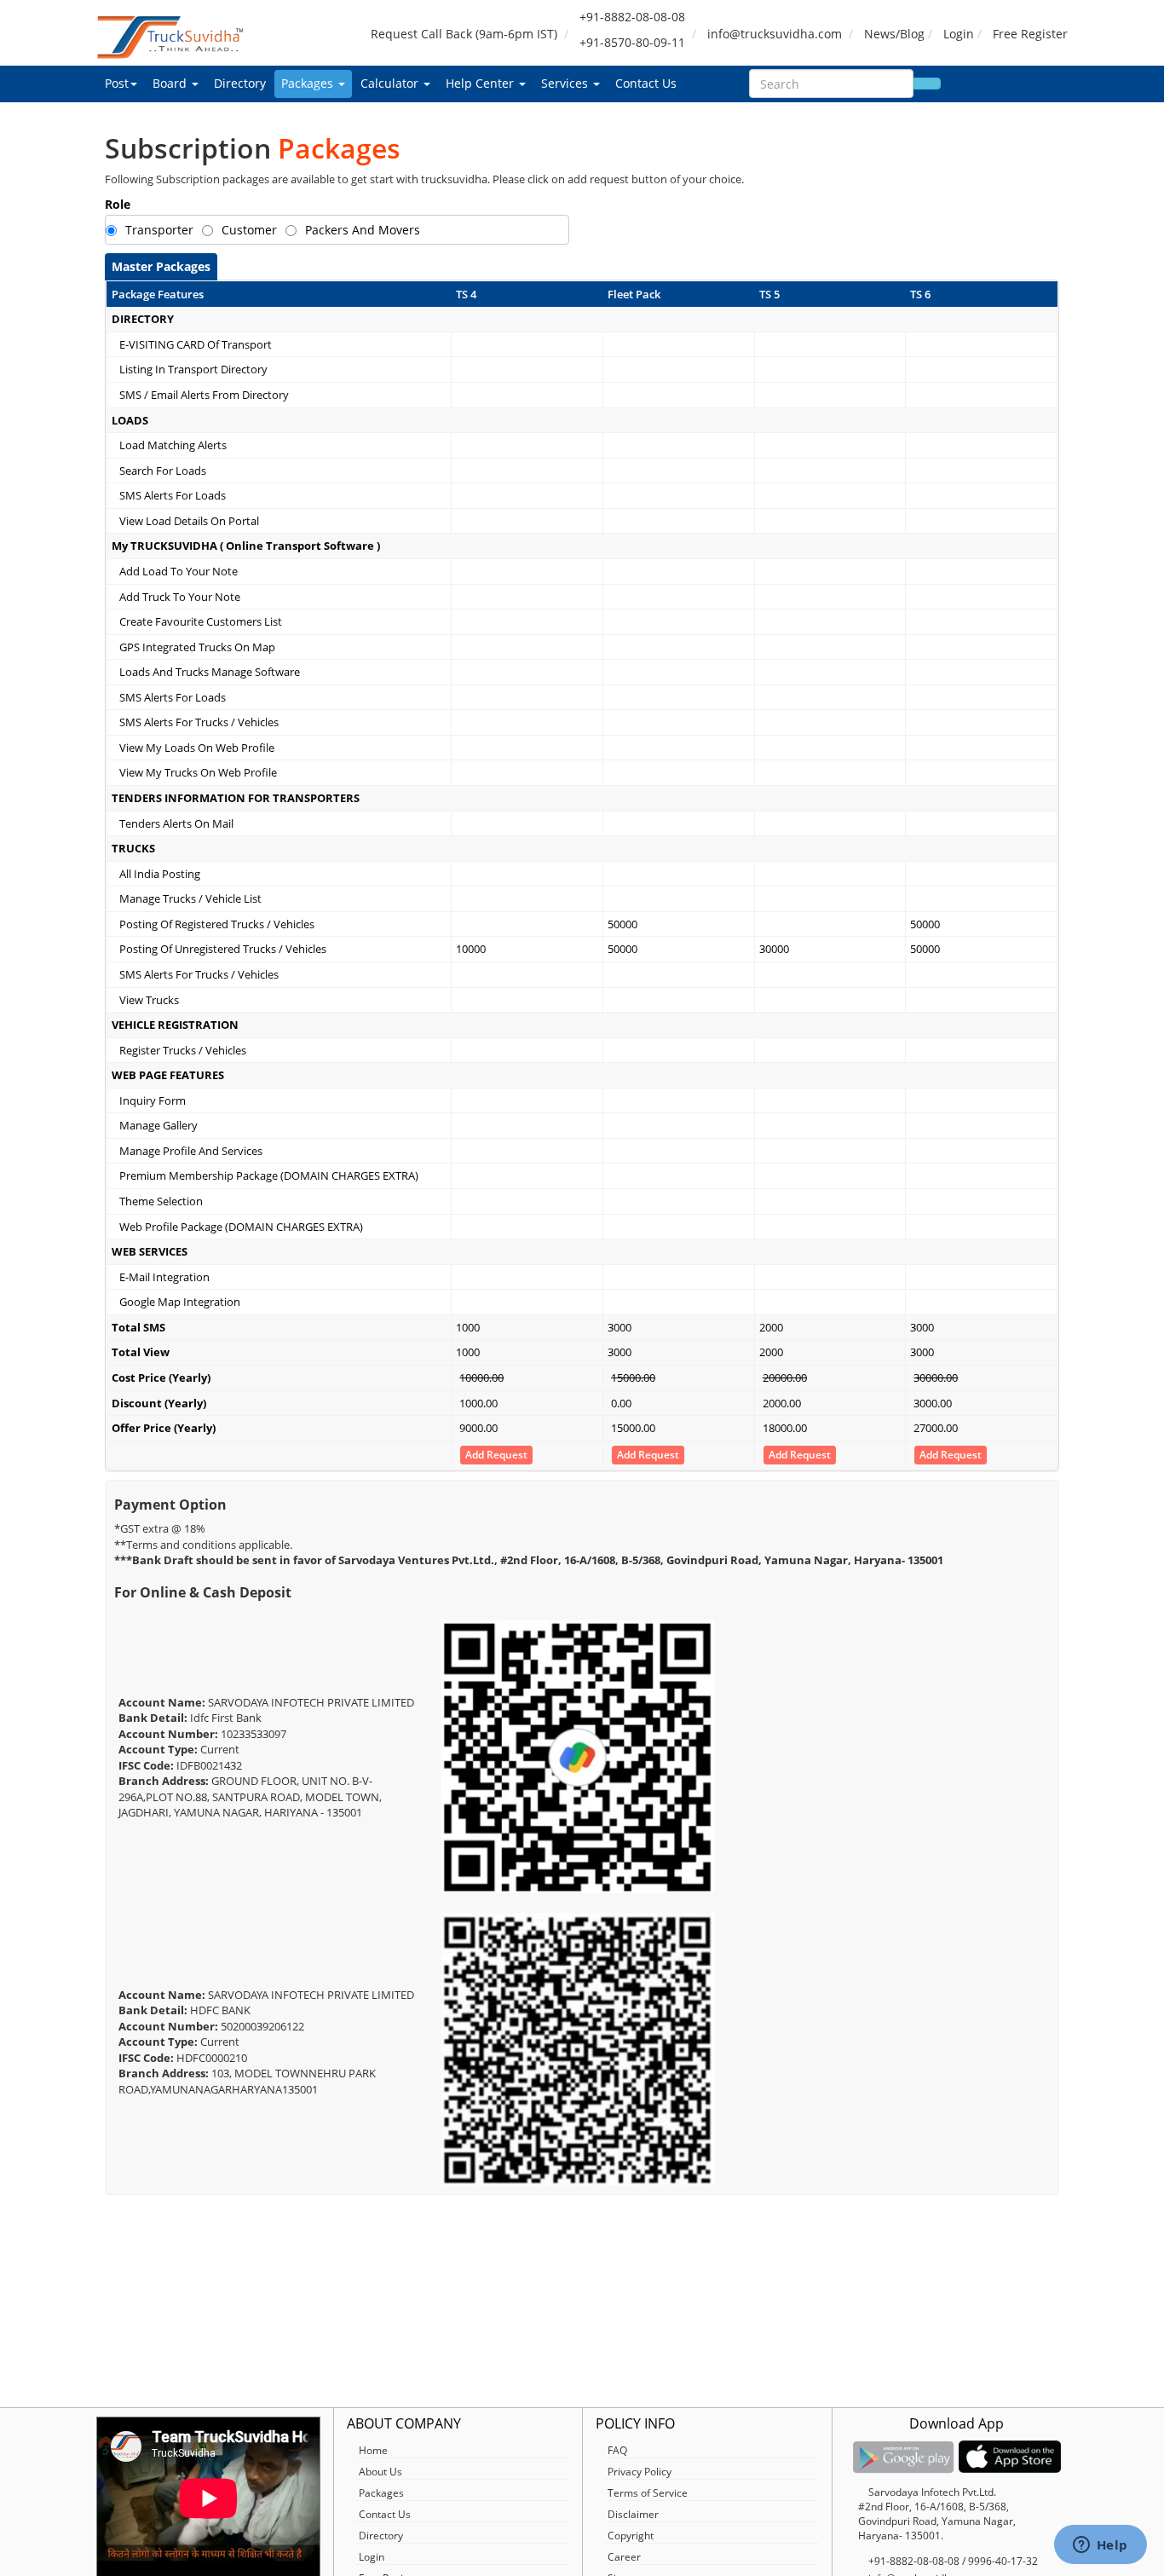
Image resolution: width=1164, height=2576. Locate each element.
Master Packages (161, 266)
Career (624, 2557)
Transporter (159, 230)
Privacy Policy (640, 2472)
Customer (249, 230)
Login (959, 34)
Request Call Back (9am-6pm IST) (464, 34)
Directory (240, 83)
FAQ (617, 2450)
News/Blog (894, 34)
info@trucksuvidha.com (775, 34)
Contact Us (646, 83)
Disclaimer (633, 2514)
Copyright (631, 2536)
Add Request (496, 1455)
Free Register (1030, 34)
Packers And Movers (363, 230)
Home (373, 2450)
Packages (309, 83)
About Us (380, 2472)
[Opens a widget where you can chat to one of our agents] (1100, 2546)
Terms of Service (648, 2493)
